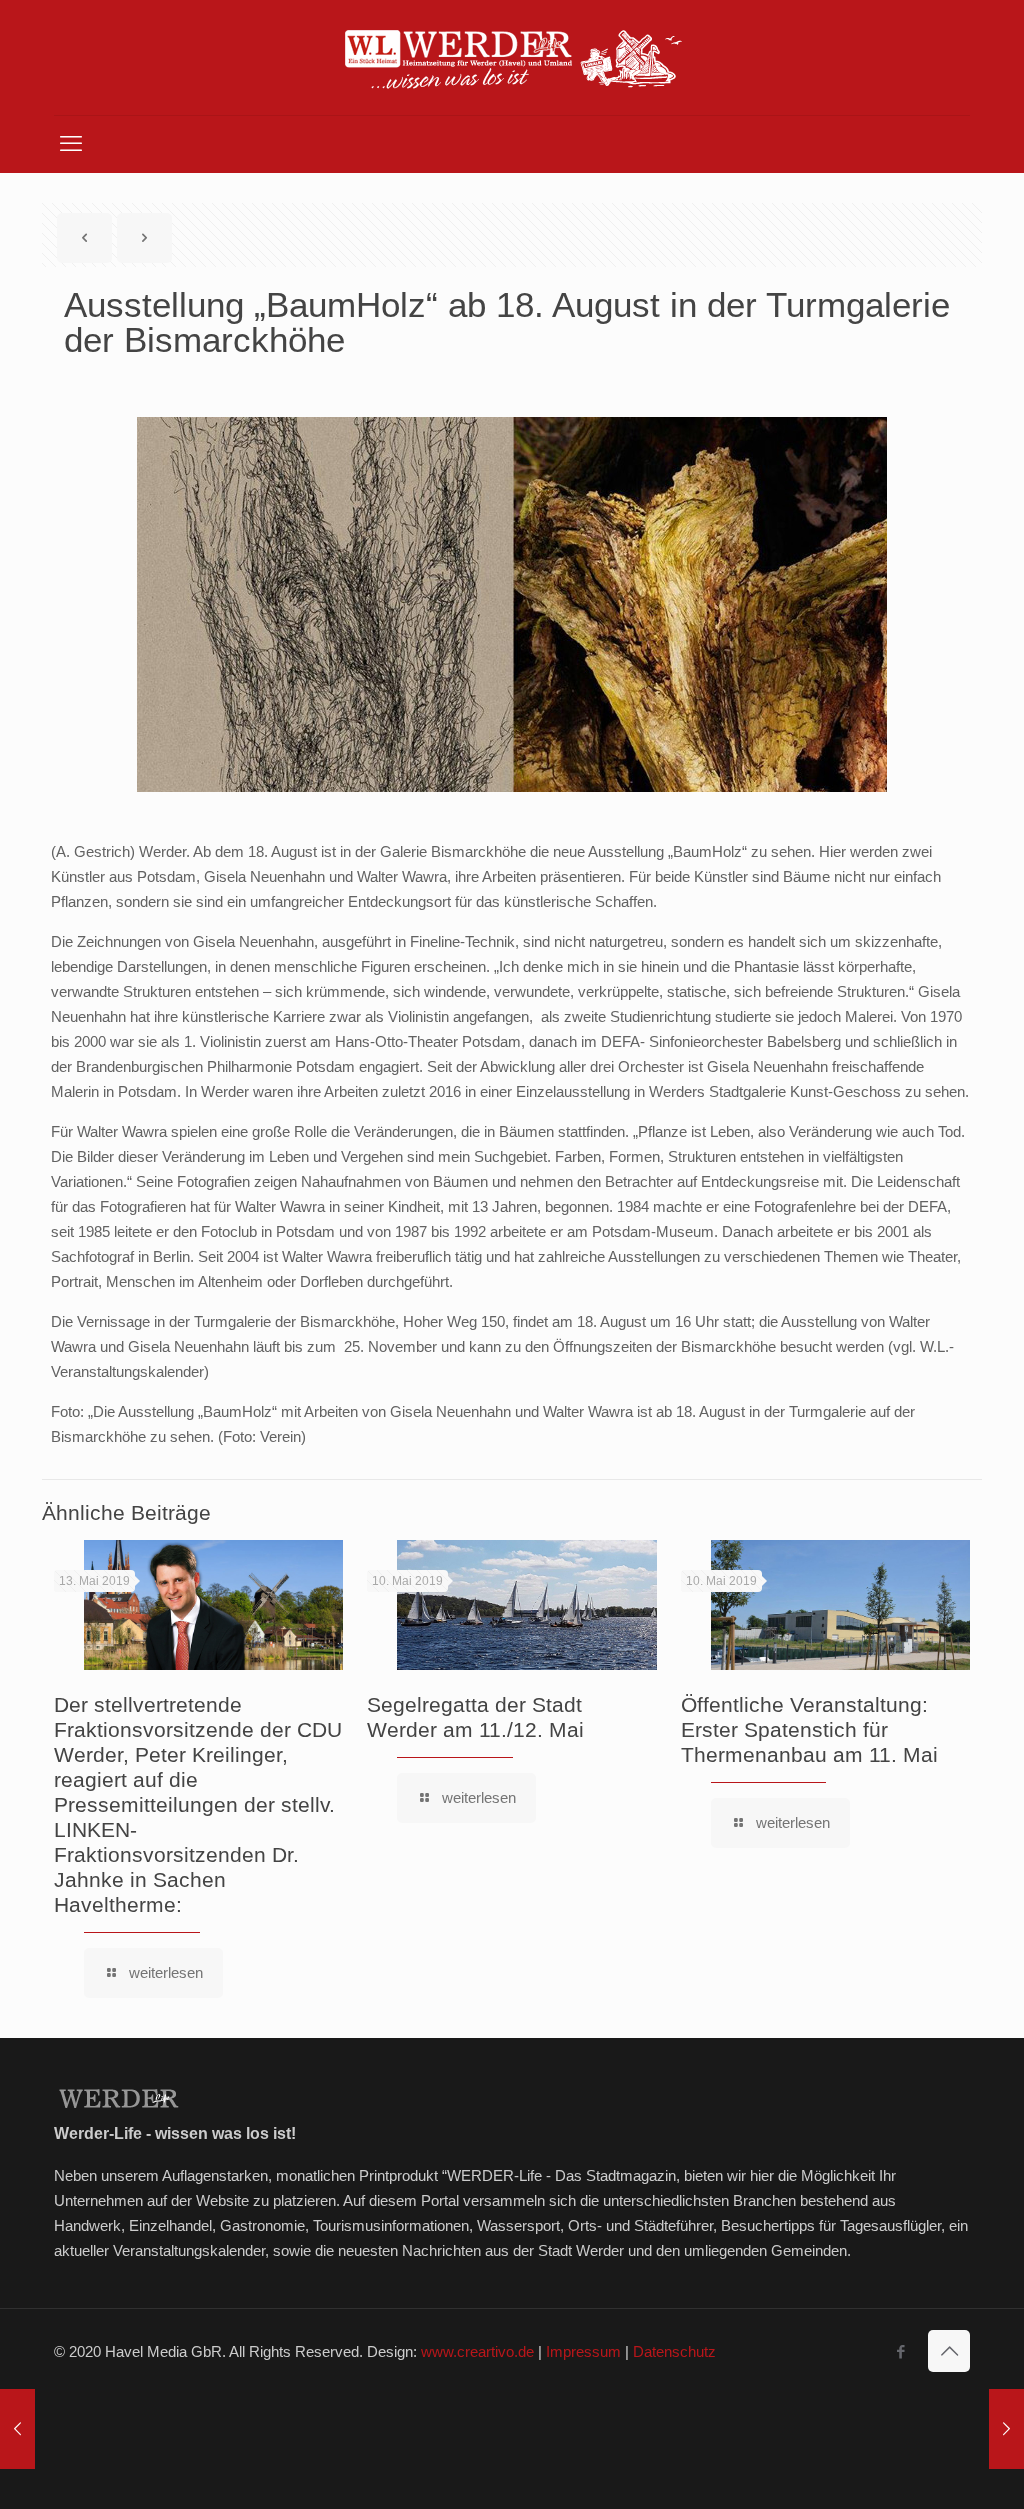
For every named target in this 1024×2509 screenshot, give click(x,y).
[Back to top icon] (949, 2351)
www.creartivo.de (477, 2351)
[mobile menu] (71, 144)
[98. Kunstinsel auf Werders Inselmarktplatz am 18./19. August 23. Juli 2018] (1006, 2429)
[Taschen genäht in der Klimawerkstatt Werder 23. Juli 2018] (17, 2429)
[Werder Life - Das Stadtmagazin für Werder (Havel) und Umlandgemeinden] (512, 57)
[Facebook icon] (900, 2351)
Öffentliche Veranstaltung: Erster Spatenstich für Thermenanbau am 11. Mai (809, 1729)
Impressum (583, 2351)
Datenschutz (674, 2351)
